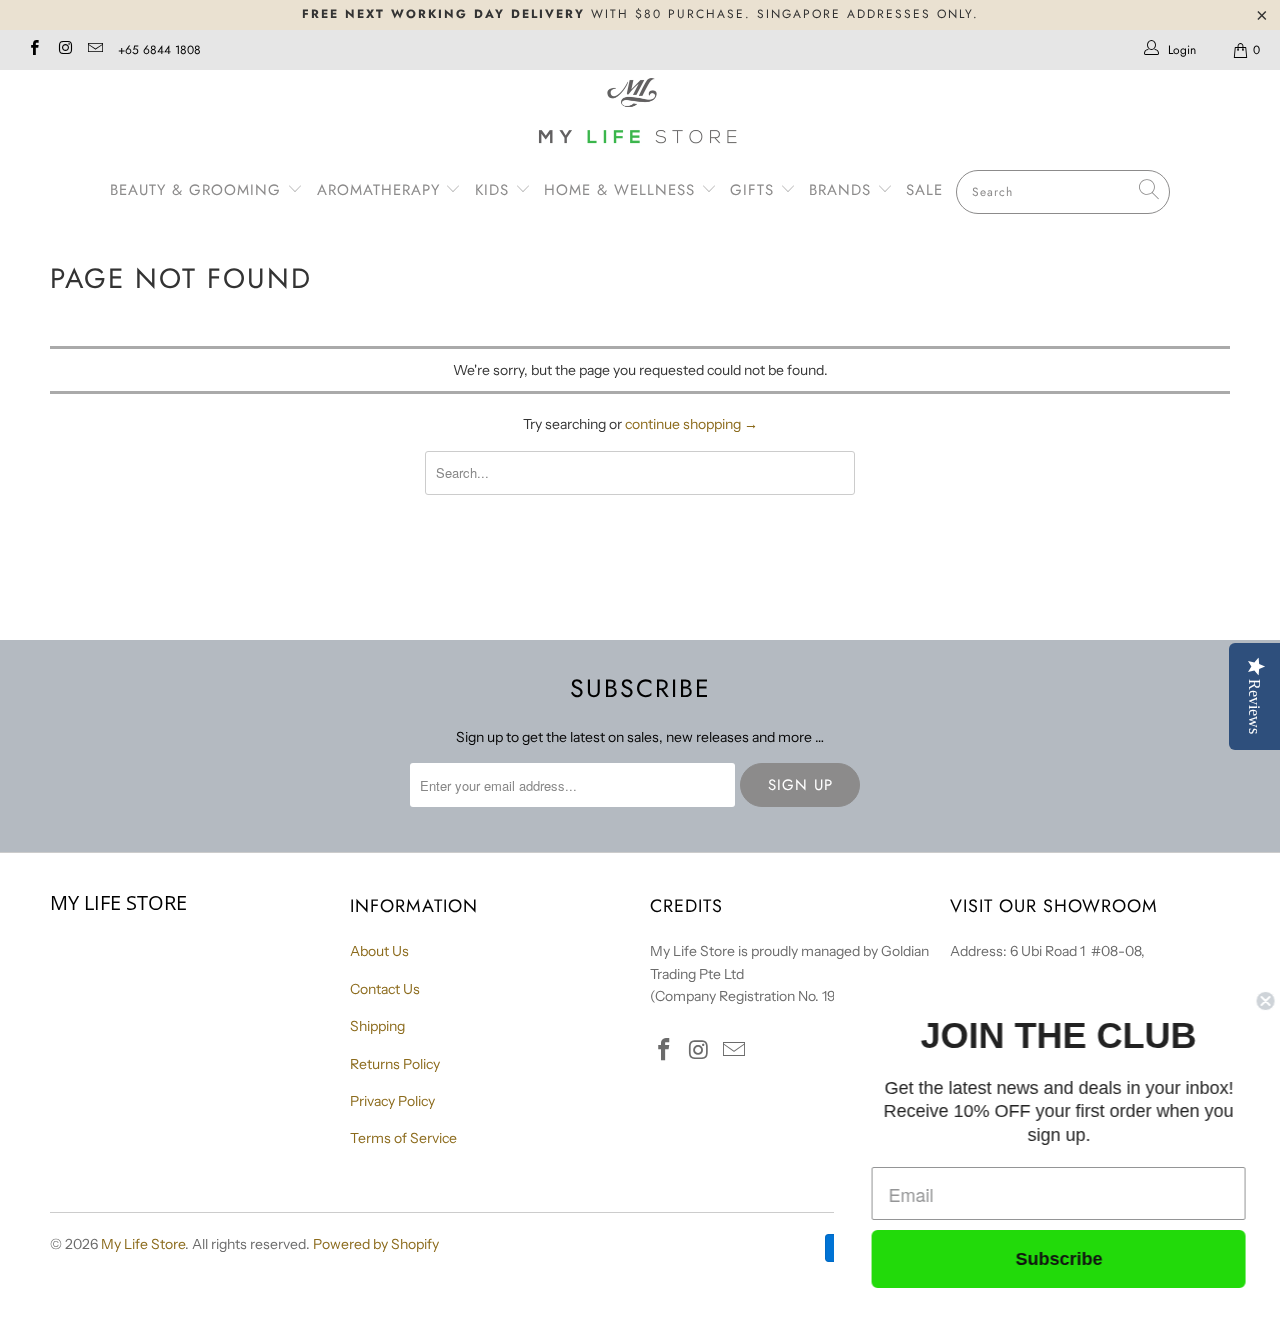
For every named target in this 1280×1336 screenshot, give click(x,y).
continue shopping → (691, 424)
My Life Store (143, 1244)
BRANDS (843, 190)
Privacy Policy (392, 1101)
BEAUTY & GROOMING (198, 190)
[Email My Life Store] (94, 49)
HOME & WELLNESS (622, 190)
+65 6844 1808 (159, 50)
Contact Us (385, 989)
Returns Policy (395, 1064)
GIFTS (752, 190)
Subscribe (1055, 1259)
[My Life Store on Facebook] (33, 49)
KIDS (495, 190)
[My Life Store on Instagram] (63, 49)
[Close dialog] (1262, 1001)
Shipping (377, 1026)
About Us (379, 951)
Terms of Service (403, 1138)
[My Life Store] (640, 113)
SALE (924, 190)
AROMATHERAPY (381, 190)
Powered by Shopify (376, 1244)
